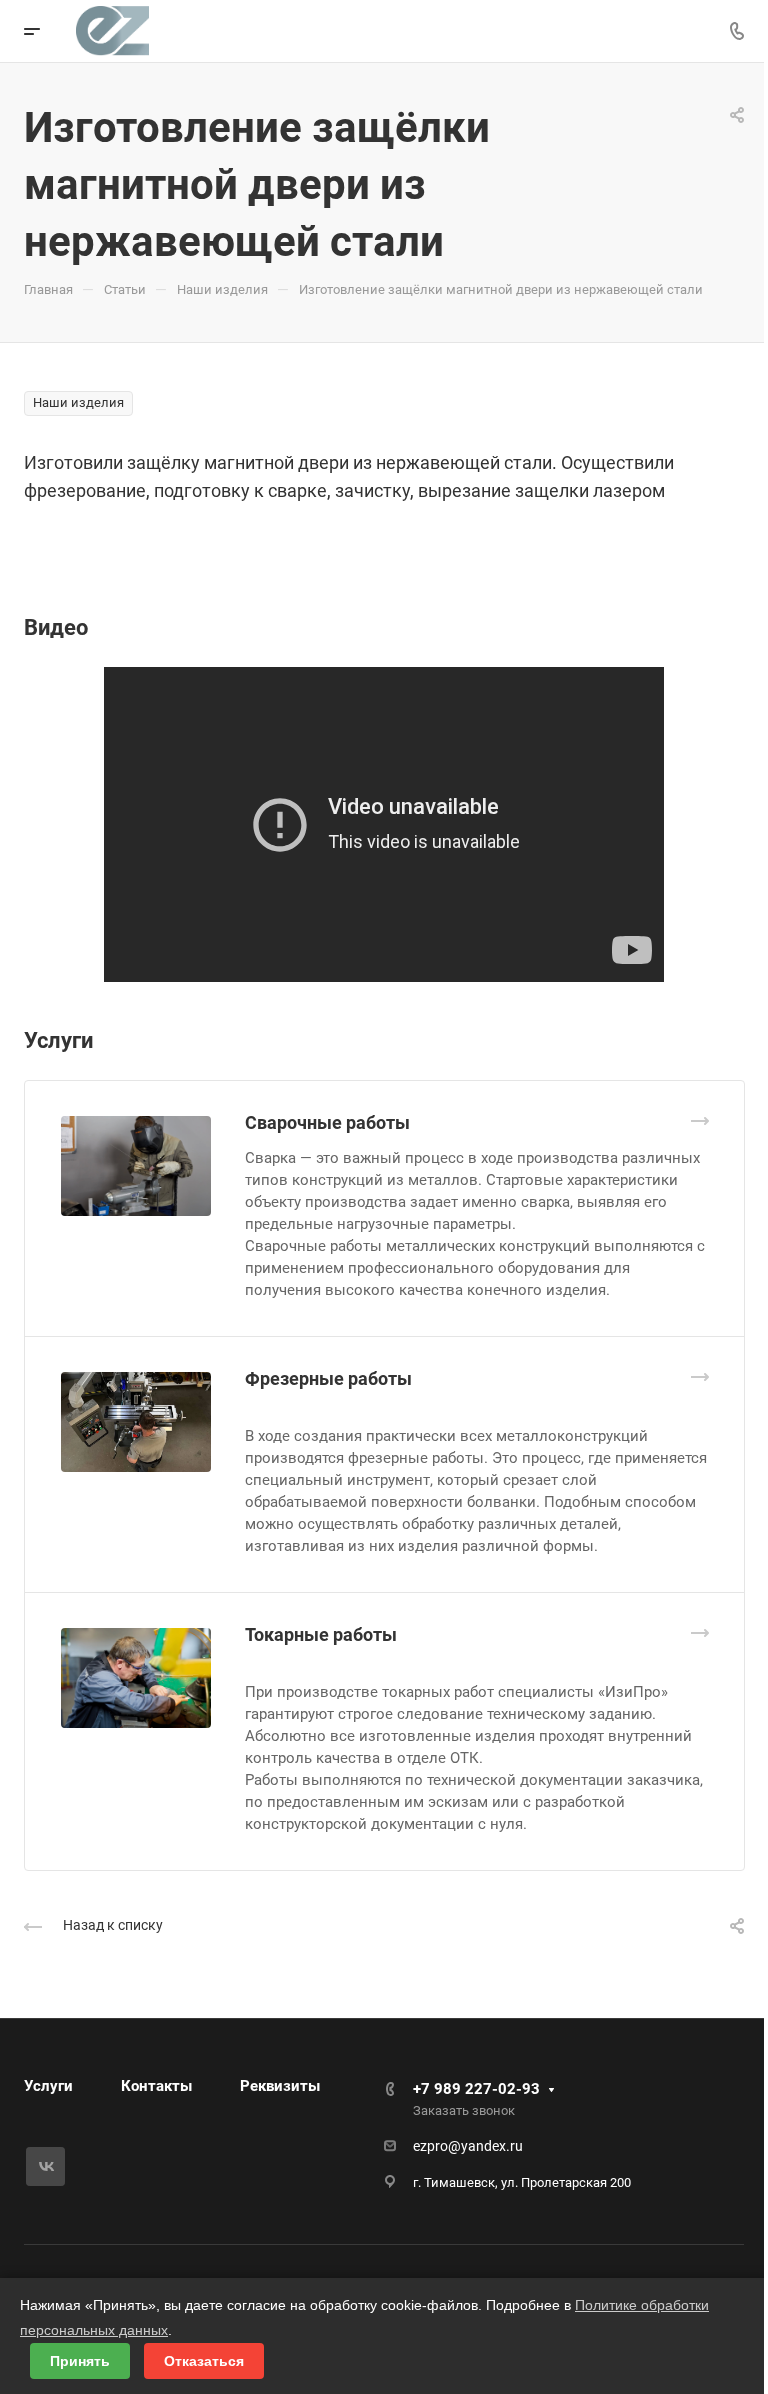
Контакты (156, 2086)
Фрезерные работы (328, 1378)
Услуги (48, 2086)
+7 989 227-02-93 (476, 2089)
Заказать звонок (464, 2110)
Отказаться (204, 2361)
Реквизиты (280, 2086)
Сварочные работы (327, 1122)
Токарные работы (321, 1634)
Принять (80, 2361)
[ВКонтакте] (45, 2166)
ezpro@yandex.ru (468, 2146)
